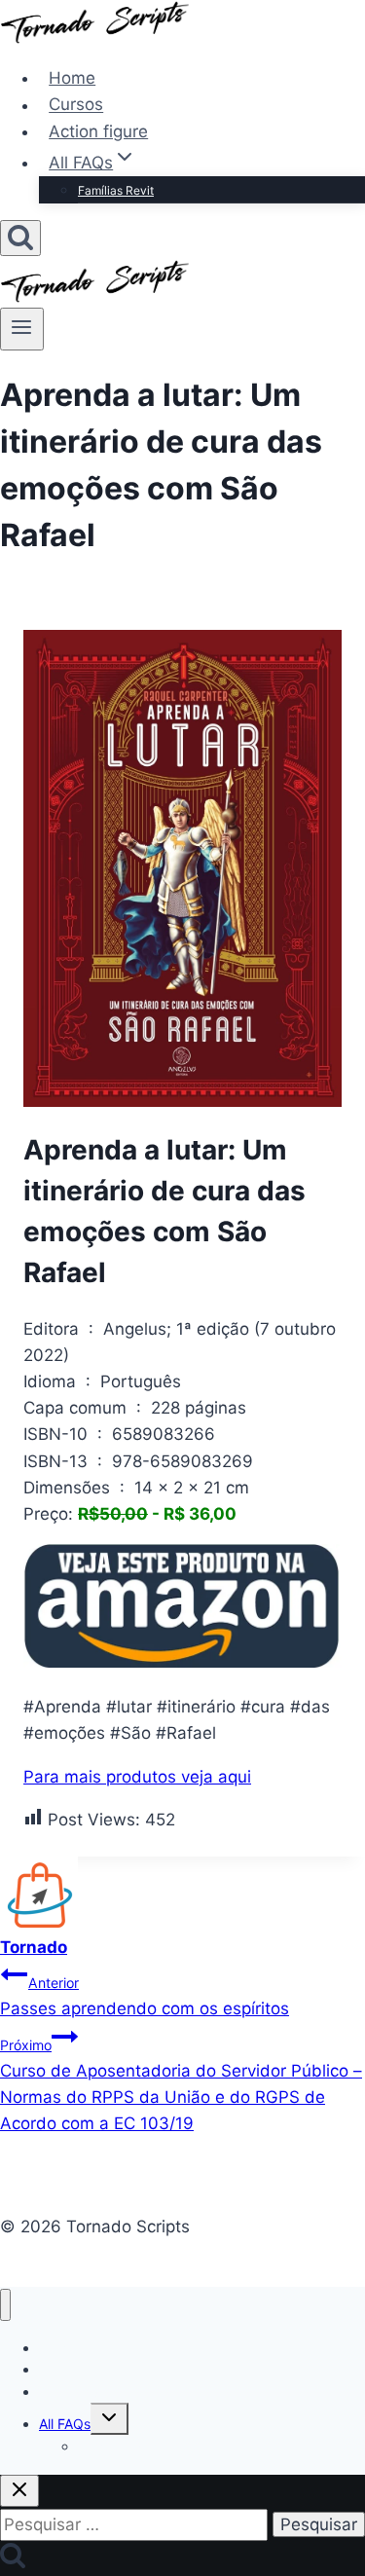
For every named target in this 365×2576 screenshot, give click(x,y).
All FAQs (65, 2424)
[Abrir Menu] (22, 329)
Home (72, 78)
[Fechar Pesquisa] (19, 2491)
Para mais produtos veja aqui (137, 1777)
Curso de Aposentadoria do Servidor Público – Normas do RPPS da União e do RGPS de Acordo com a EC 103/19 (181, 2085)
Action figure (98, 131)
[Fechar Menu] (5, 2305)
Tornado (34, 1947)
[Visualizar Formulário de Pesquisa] (20, 238)
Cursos (76, 105)
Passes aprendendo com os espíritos (145, 1996)
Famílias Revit (116, 190)
